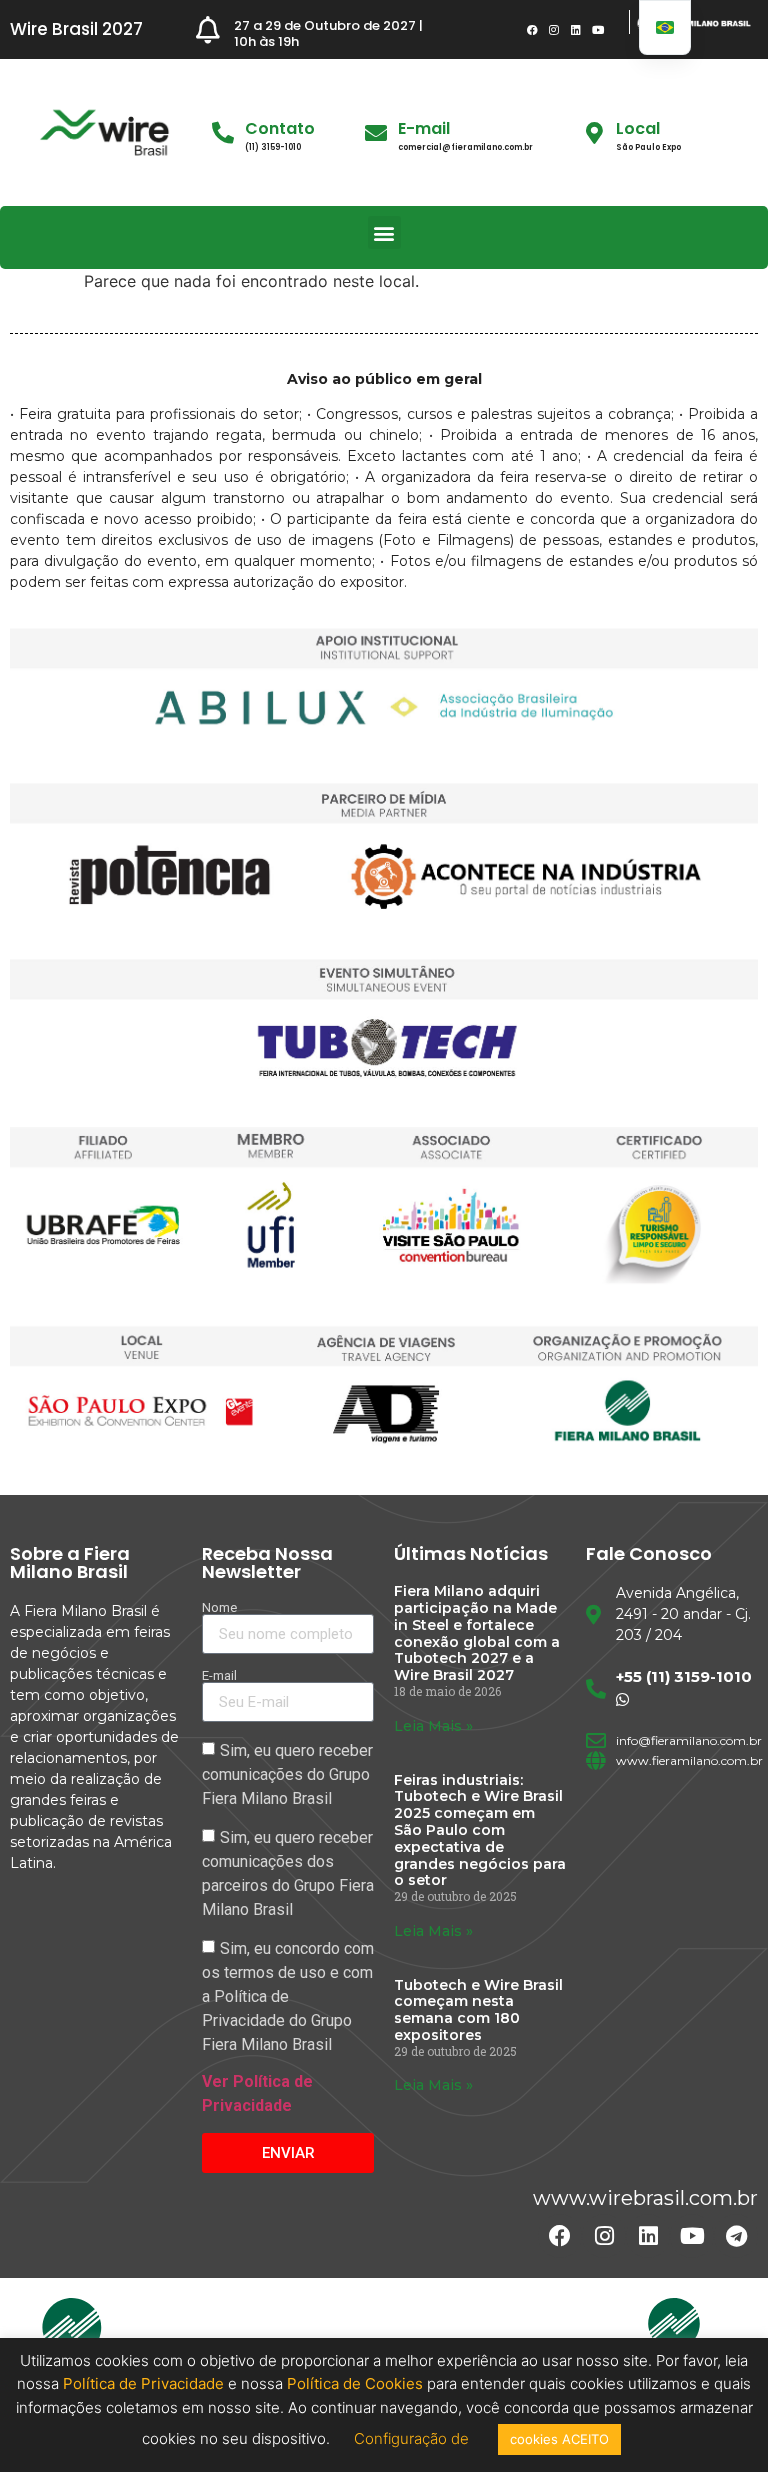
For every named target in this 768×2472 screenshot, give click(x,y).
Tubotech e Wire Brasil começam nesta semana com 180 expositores (478, 2010)
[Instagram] (554, 30)
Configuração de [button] (413, 2438)
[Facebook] (532, 30)
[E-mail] (376, 133)
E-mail (424, 128)
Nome (219, 1607)
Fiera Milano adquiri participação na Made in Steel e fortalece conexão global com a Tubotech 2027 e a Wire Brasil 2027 (477, 1633)
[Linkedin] (576, 30)
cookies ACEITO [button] (559, 2439)
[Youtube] (598, 30)
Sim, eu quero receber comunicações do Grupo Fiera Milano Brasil (287, 1774)
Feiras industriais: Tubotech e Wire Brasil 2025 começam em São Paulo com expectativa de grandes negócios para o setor (480, 1830)
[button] (384, 232)
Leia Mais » (433, 1726)
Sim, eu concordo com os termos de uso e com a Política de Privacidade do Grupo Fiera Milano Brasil (288, 1996)
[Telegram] (736, 2236)
